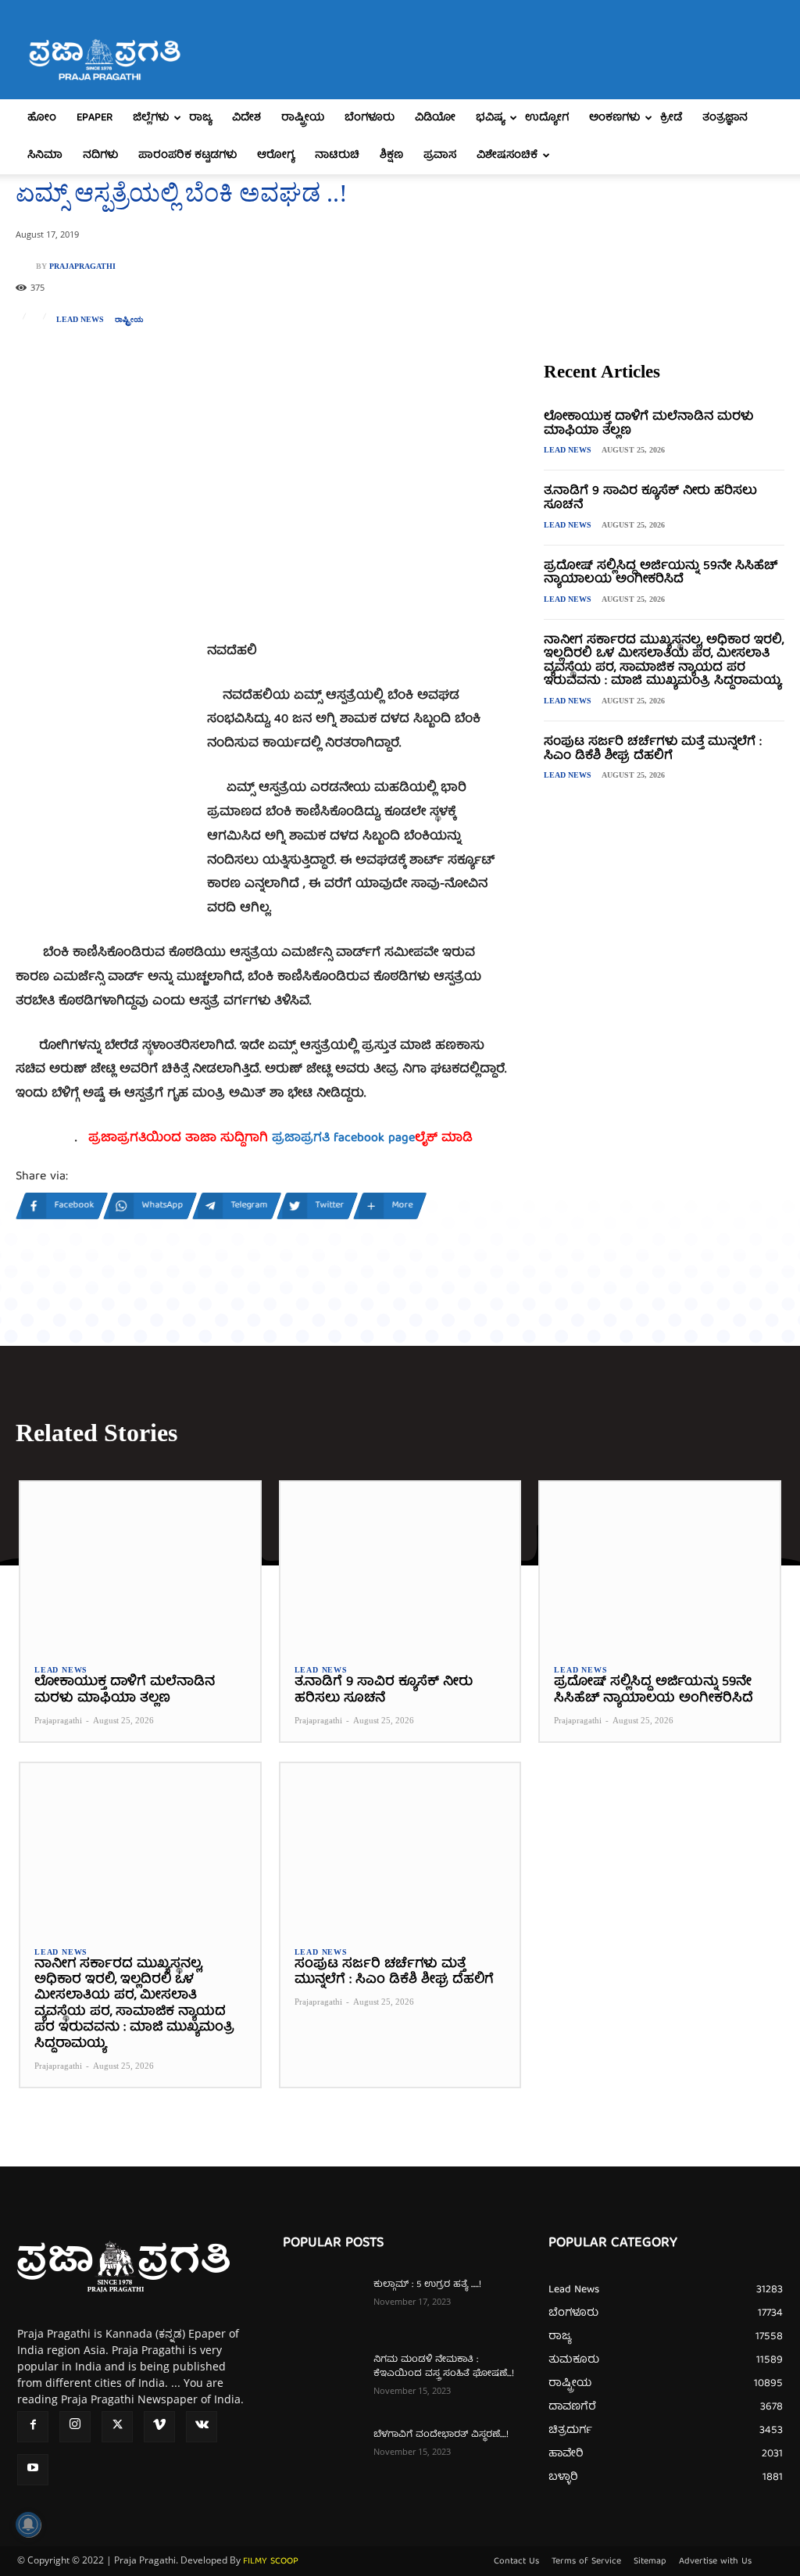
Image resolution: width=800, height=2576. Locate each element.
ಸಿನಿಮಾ (45, 156)
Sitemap (650, 2562)
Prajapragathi (82, 267)
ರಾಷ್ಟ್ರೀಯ (303, 118)
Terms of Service (586, 2562)
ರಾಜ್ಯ (200, 118)
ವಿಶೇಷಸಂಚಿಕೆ (507, 156)
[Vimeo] (159, 2427)
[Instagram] (75, 2427)
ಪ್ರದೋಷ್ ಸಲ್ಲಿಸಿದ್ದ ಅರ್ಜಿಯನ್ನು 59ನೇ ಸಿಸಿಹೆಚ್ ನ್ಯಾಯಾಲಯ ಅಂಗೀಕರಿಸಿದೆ (661, 574)
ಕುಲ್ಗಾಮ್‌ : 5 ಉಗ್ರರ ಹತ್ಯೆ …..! (427, 2285)
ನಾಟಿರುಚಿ (337, 156)
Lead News (80, 320)
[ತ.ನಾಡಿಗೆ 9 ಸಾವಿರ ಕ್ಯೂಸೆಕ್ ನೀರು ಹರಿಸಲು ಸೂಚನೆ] (400, 1566)
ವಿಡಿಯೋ (435, 118)
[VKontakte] (202, 2427)
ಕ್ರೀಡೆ (671, 118)
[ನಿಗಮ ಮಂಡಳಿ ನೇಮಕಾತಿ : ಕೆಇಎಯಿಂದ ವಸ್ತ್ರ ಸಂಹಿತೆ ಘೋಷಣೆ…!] (322, 2381)
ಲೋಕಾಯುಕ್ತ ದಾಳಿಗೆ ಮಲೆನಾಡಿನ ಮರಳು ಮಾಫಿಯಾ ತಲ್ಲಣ (648, 424)
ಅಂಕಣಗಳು (614, 118)
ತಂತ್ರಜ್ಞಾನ (725, 118)
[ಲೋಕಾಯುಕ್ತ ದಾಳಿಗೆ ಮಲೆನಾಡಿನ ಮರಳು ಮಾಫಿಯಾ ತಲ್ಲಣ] (140, 1566)
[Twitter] (117, 2427)
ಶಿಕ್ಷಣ (391, 156)
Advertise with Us (715, 2562)
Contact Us (516, 2562)
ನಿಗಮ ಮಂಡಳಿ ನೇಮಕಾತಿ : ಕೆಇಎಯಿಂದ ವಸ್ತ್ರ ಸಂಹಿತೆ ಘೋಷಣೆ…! (444, 2367)
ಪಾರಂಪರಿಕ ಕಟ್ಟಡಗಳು (187, 156)
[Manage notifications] (28, 2524)
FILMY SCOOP (271, 2562)
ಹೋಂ (42, 118)
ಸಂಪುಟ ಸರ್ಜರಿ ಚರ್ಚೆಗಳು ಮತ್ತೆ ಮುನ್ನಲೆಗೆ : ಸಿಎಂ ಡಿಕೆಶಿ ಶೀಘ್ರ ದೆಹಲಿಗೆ (653, 750)
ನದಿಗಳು (100, 156)
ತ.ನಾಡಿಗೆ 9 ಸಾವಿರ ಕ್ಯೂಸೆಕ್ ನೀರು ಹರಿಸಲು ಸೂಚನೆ (650, 499)
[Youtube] (33, 2470)
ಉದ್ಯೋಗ (547, 118)
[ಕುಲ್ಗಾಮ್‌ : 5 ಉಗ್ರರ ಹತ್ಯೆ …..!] (322, 2306)
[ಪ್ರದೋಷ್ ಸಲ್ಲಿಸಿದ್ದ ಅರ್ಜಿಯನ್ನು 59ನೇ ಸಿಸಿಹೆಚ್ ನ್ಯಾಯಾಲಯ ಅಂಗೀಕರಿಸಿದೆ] (660, 1566)
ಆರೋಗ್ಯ (276, 156)
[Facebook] (33, 2427)
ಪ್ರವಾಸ (440, 156)
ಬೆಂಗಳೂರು (370, 118)
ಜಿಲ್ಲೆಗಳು (151, 118)
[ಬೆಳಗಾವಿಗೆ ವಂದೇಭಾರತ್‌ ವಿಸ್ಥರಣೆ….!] (322, 2456)
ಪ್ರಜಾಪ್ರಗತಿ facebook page (343, 1139)
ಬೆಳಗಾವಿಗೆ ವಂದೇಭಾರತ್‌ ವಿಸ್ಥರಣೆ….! (441, 2435)
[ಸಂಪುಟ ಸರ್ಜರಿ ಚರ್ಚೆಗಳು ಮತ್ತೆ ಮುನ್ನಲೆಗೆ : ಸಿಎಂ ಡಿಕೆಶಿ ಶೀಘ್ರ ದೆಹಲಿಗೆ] (400, 1847)
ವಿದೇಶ (246, 118)
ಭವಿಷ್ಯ (490, 118)
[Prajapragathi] (26, 267)
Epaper (95, 118)
